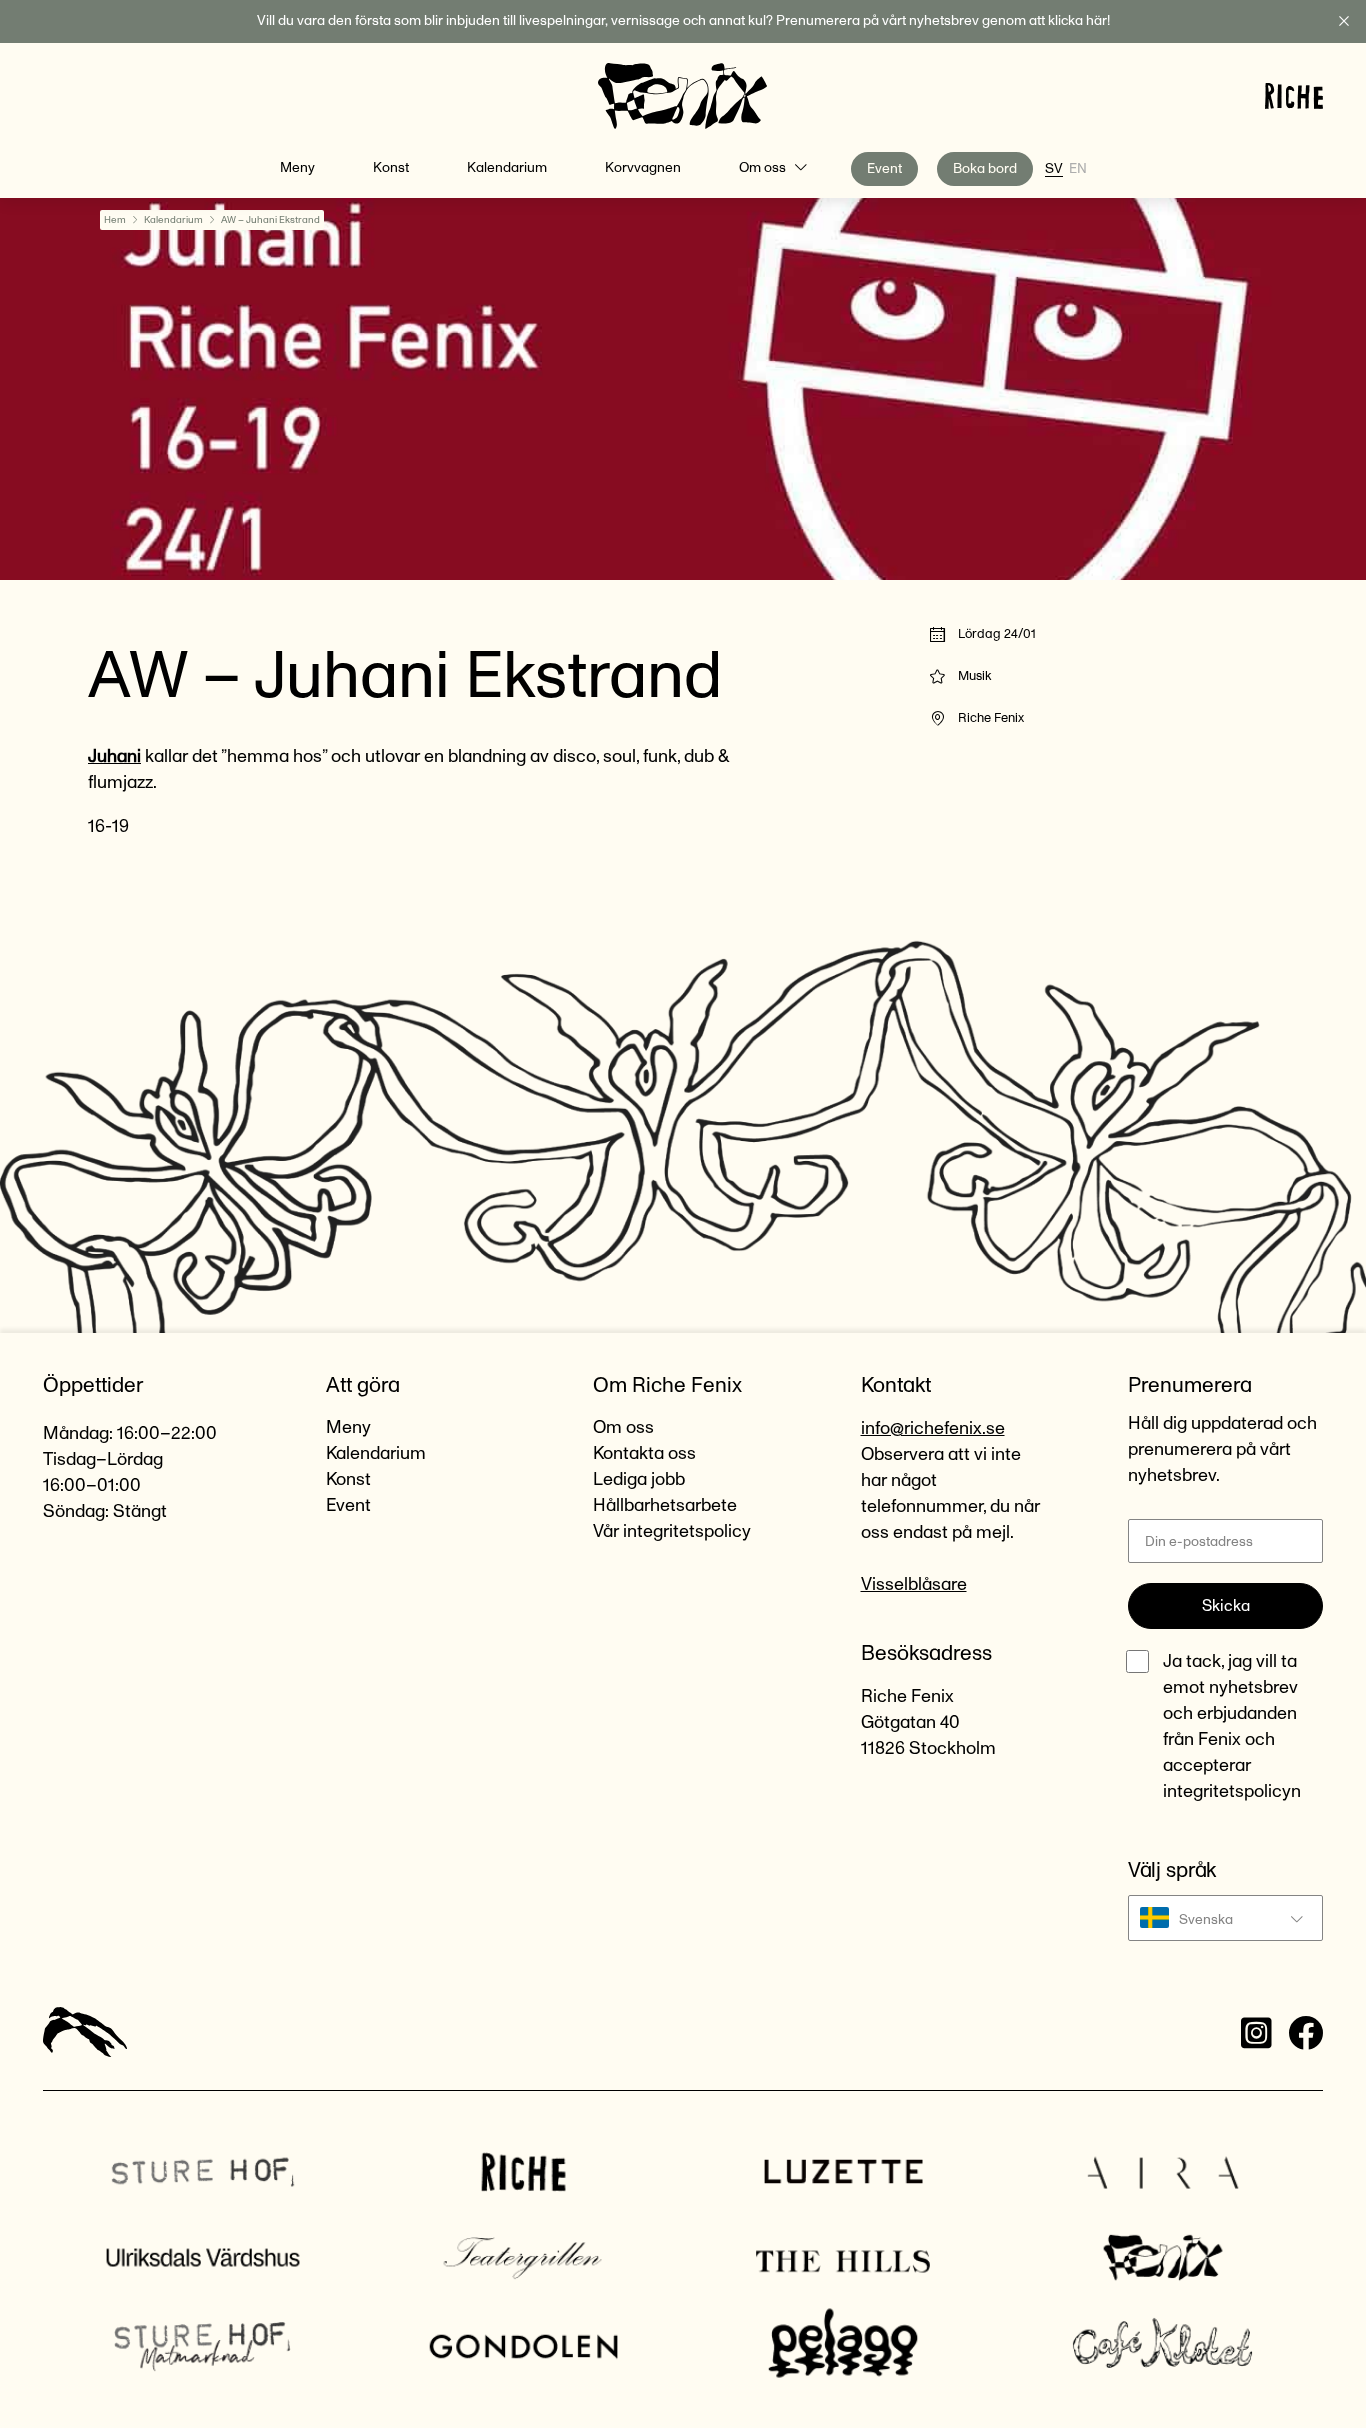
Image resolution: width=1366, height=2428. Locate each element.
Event (884, 169)
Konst (391, 168)
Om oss (762, 168)
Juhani (114, 757)
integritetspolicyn (1232, 1792)
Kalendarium (507, 168)
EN (1078, 169)
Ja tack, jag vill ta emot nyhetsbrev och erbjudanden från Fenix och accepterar (1232, 1727)
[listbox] (1225, 1918)
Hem (115, 220)
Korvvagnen (643, 168)
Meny (297, 168)
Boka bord (985, 169)
